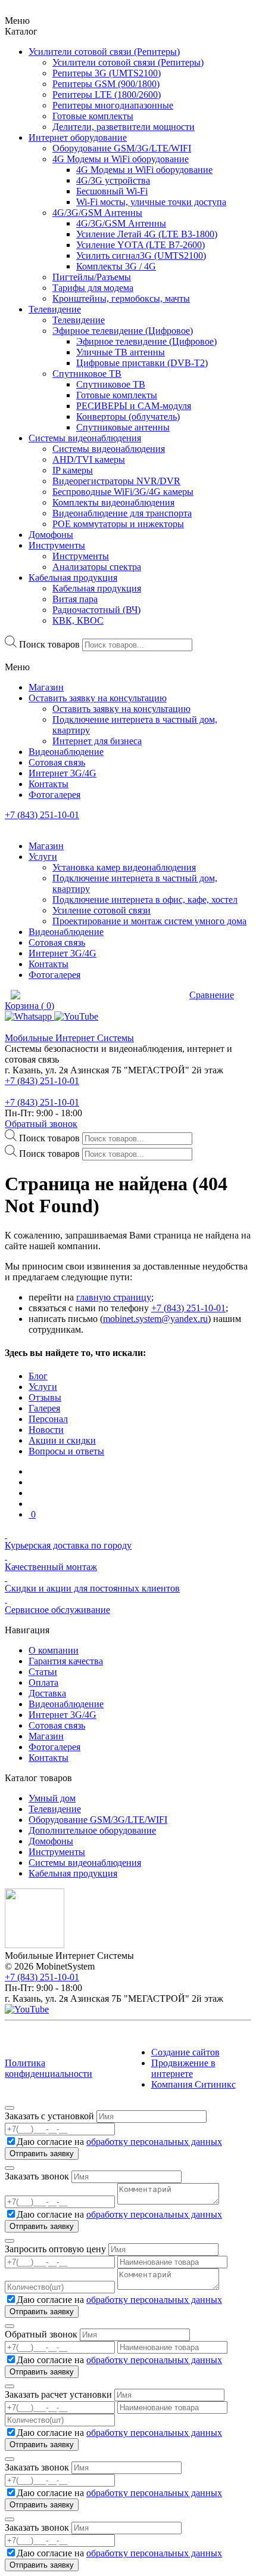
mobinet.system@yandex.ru (155, 1319)
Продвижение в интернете (183, 2068)
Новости (46, 1430)
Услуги (43, 1387)
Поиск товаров (49, 644)
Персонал (48, 1419)
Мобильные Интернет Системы (69, 1038)
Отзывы (45, 1397)
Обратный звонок (41, 1124)
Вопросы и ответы (66, 1451)
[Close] (10, 2108)
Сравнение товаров (140, 995)
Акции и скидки (62, 1440)
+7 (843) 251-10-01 (42, 815)
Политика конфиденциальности (49, 2068)
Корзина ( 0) (29, 1006)
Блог (38, 1376)
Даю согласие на (119, 2142)
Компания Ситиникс (193, 2084)
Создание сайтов (185, 2052)
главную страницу (114, 1297)
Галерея (44, 1408)
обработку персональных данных (154, 2142)
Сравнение (212, 995)
